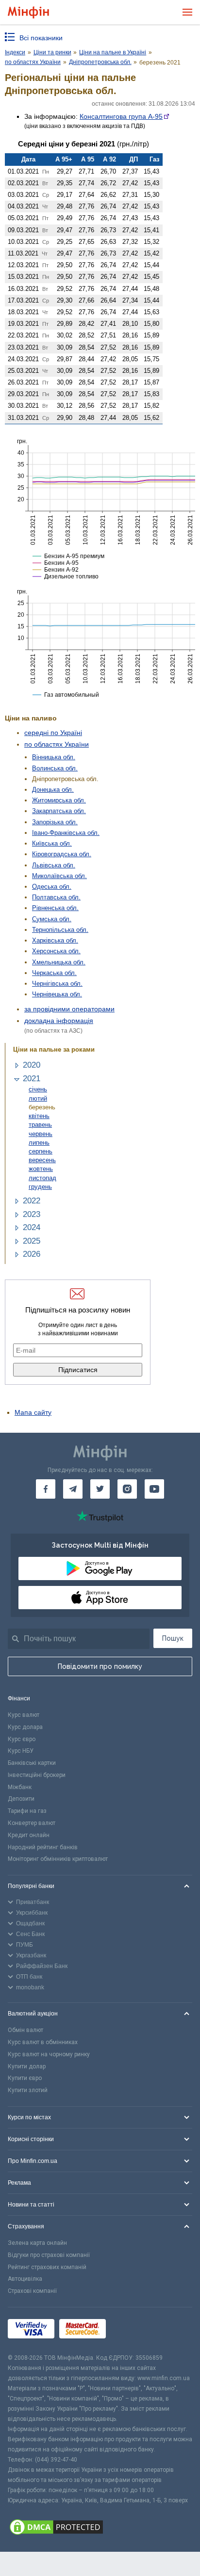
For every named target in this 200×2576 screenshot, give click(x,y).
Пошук (173, 1638)
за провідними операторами (69, 1009)
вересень (42, 1160)
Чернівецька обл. (57, 994)
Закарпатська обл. (59, 811)
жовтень (41, 1169)
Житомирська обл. (59, 800)
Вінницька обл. (54, 757)
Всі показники (41, 38)
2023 (32, 1214)
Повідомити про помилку (100, 1666)
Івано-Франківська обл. (66, 833)
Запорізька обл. (55, 822)
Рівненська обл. (55, 908)
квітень (39, 1116)
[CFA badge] (132, 2330)
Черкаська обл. (54, 973)
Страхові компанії (32, 2291)
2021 (32, 1079)
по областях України (57, 744)
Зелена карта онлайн (37, 2243)
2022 (32, 1201)
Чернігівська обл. (57, 984)
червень (41, 1134)
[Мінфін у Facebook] (46, 1489)
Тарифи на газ (27, 1811)
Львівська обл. (54, 865)
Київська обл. (52, 843)
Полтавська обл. (56, 897)
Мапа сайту (33, 1412)
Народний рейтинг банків (43, 1847)
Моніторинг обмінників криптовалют (58, 1859)
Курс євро (22, 1739)
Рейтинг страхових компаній (47, 2267)
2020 (32, 1065)
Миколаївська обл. (59, 876)
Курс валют (24, 1715)
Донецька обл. (53, 790)
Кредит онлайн (29, 1835)
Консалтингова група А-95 (121, 116)
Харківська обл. (55, 940)
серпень (41, 1151)
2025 (32, 1241)
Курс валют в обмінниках (43, 2042)
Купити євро (25, 2078)
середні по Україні (53, 733)
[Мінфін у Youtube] (154, 1489)
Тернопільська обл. (60, 930)
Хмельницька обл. (59, 962)
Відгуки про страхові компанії (49, 2255)
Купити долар (27, 2066)
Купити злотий (28, 2090)
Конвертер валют (32, 1823)
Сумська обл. (52, 919)
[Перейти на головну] (28, 12)
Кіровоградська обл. (62, 854)
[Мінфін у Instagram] (127, 1489)
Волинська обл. (55, 768)
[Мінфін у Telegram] (73, 1489)
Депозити (21, 1799)
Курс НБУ (21, 1751)
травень (40, 1125)
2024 (32, 1227)
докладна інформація (59, 1021)
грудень (40, 1187)
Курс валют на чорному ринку (49, 2054)
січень (38, 1089)
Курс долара (25, 1727)
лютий (38, 1098)
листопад (42, 1178)
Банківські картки (32, 1763)
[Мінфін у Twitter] (100, 1489)
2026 (32, 1254)
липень (39, 1143)
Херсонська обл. (56, 951)
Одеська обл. (52, 887)
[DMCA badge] (100, 2528)
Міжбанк (20, 1787)
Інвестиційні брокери (37, 1775)
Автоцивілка (25, 2279)
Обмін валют (25, 2030)
